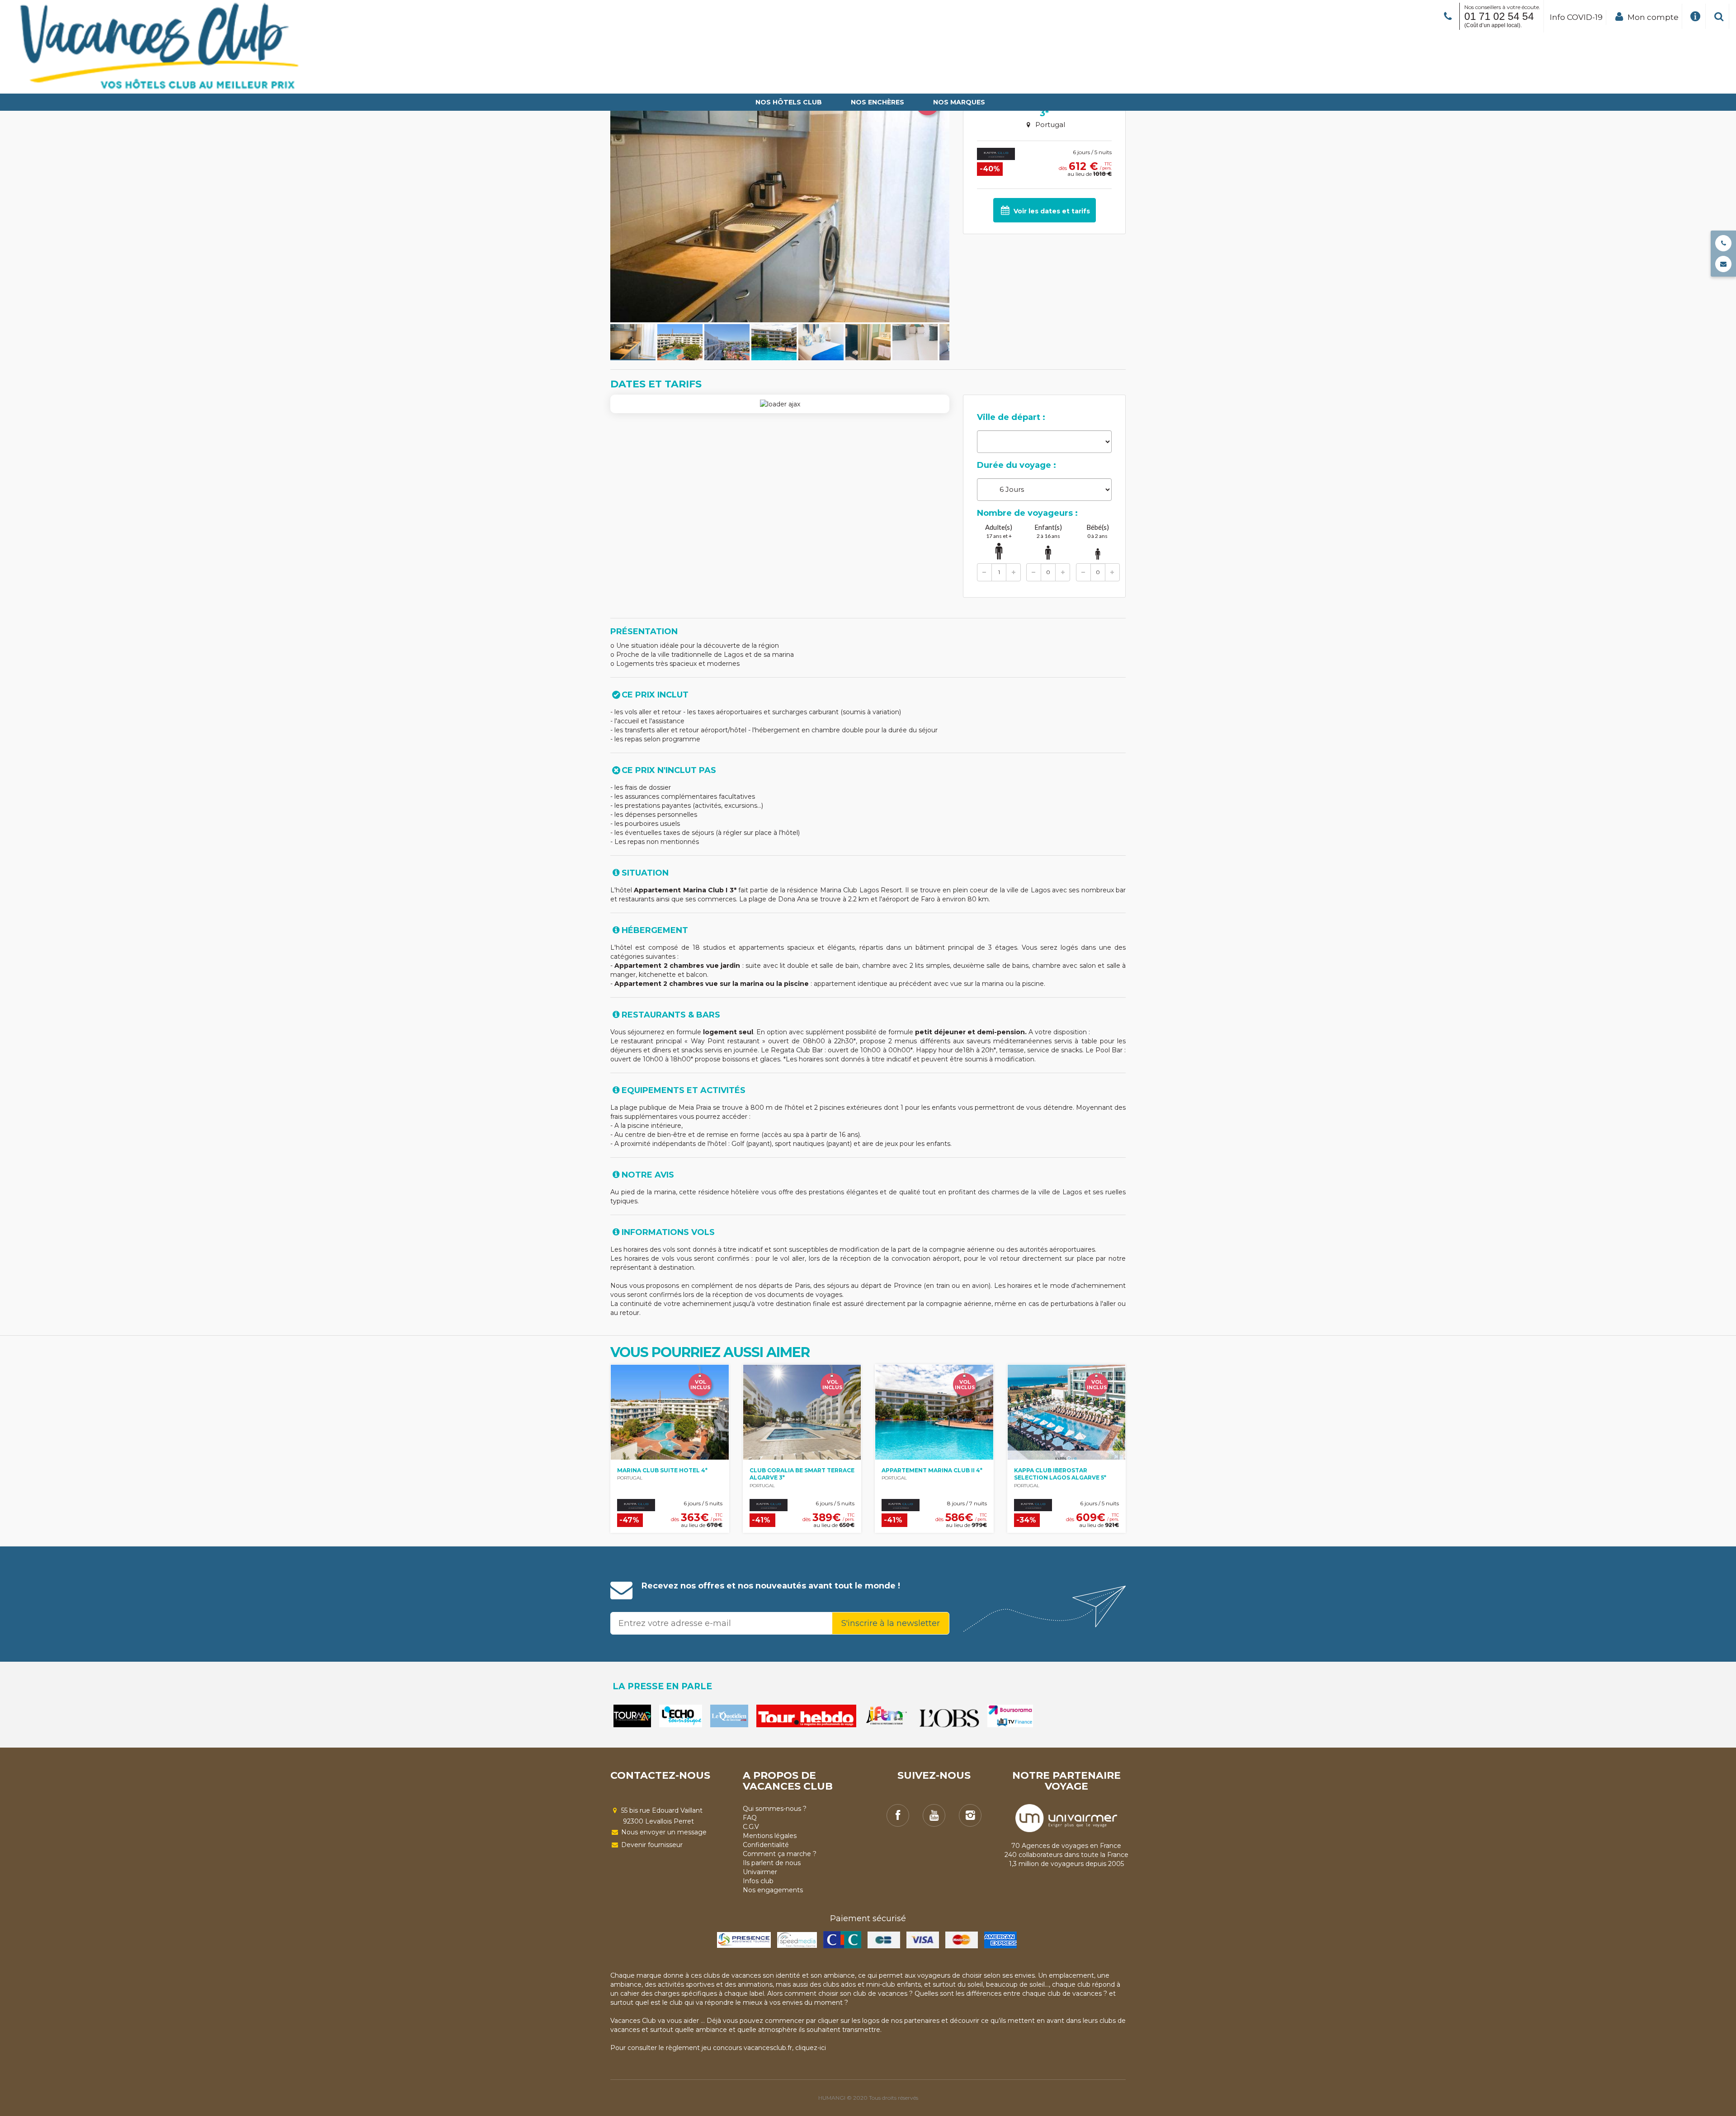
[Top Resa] (888, 1716)
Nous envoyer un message (663, 1832)
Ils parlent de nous (772, 1863)
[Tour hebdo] (806, 1716)
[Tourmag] (632, 1716)
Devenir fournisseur (651, 1845)
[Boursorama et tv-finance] (1010, 1716)
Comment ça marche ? (780, 1854)
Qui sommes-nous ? (775, 1809)
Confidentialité (766, 1845)
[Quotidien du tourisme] (729, 1716)
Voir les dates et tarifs (1051, 211)
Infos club (758, 1881)
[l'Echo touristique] (681, 1716)
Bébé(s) (1098, 531)
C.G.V (751, 1827)
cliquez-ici (811, 2048)
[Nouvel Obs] (949, 1718)
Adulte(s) (999, 531)
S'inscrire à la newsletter (891, 1623)
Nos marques (959, 102)
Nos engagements (773, 1890)
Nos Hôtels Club (789, 102)
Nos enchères (877, 102)
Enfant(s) (1048, 531)
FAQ (750, 1818)
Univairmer (760, 1872)
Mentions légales (770, 1836)
